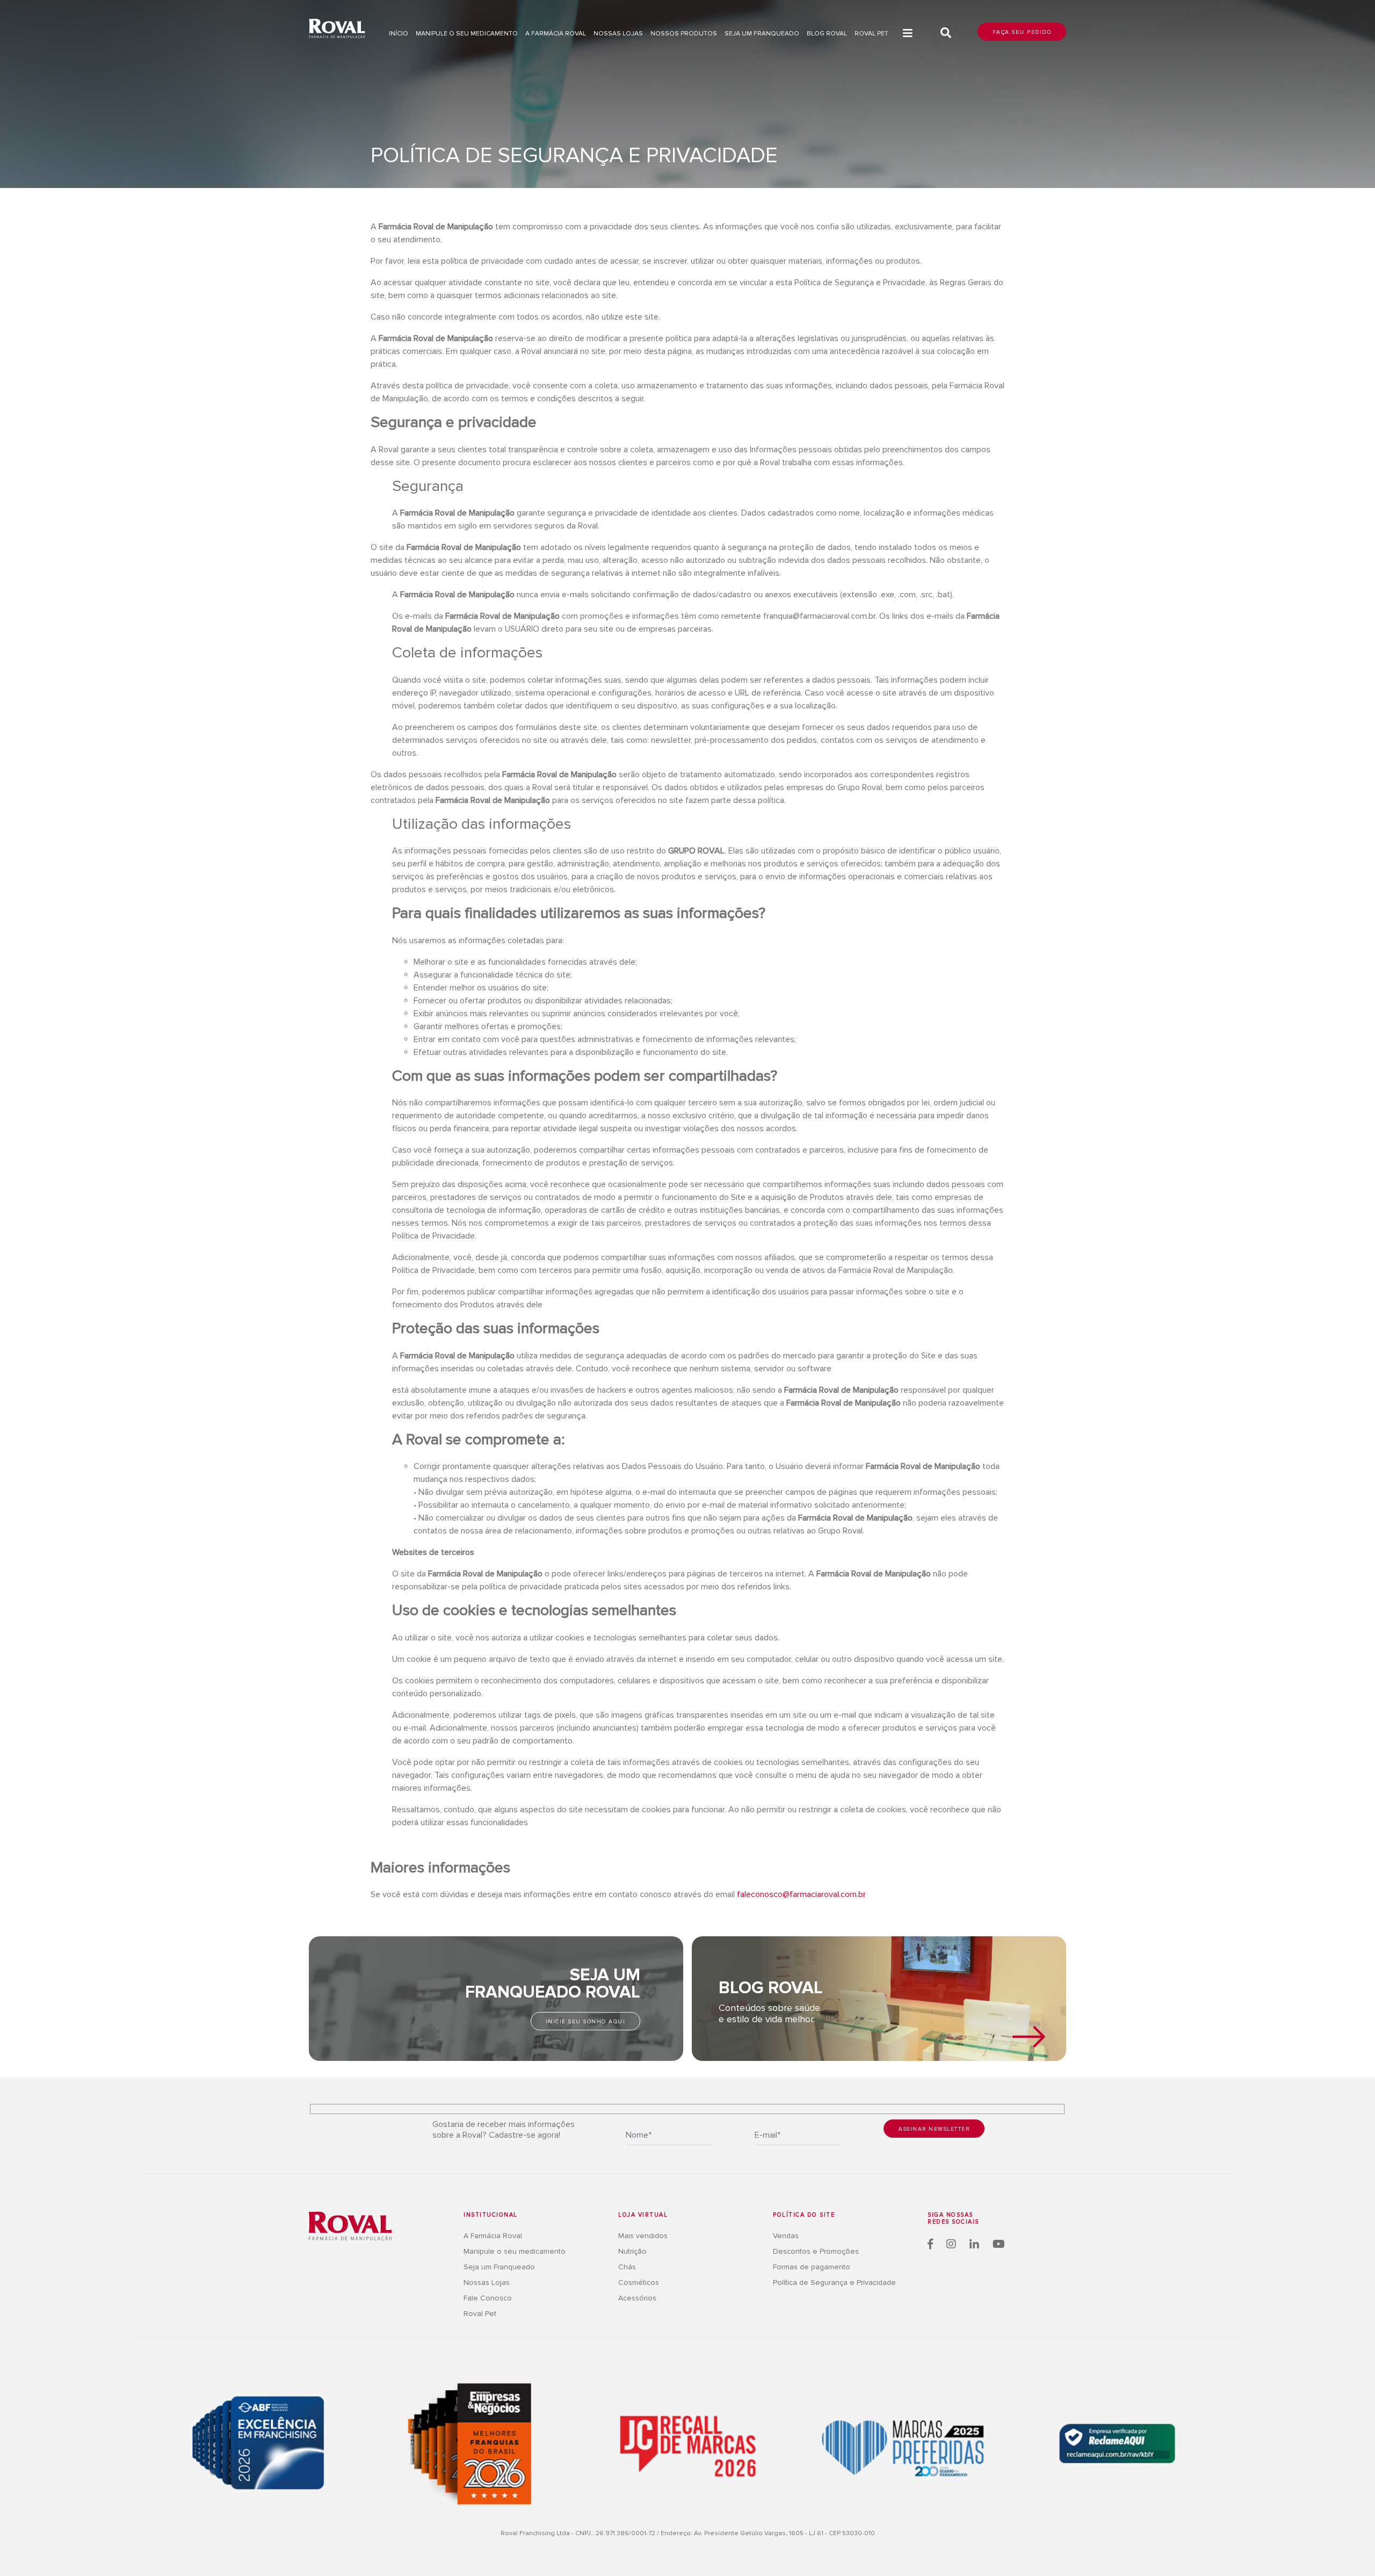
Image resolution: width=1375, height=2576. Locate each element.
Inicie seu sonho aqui (586, 2022)
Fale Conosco (488, 2298)
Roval (337, 30)
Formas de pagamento (812, 2267)
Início (399, 34)
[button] (908, 34)
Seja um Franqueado (762, 34)
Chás (627, 2267)
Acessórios (637, 2298)
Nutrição (632, 2251)
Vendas (786, 2236)
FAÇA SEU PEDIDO (1022, 32)
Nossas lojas (618, 34)
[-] (350, 2226)
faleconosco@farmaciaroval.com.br (801, 1894)
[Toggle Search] (946, 33)
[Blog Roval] (1029, 2037)
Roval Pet (871, 34)
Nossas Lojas (487, 2282)
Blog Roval (827, 34)
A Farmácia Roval (556, 34)
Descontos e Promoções (816, 2251)
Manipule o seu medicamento (467, 34)
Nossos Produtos (684, 34)
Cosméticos (639, 2282)
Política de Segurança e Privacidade (834, 2282)
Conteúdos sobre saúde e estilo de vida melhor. (769, 2014)
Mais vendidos (643, 2236)
